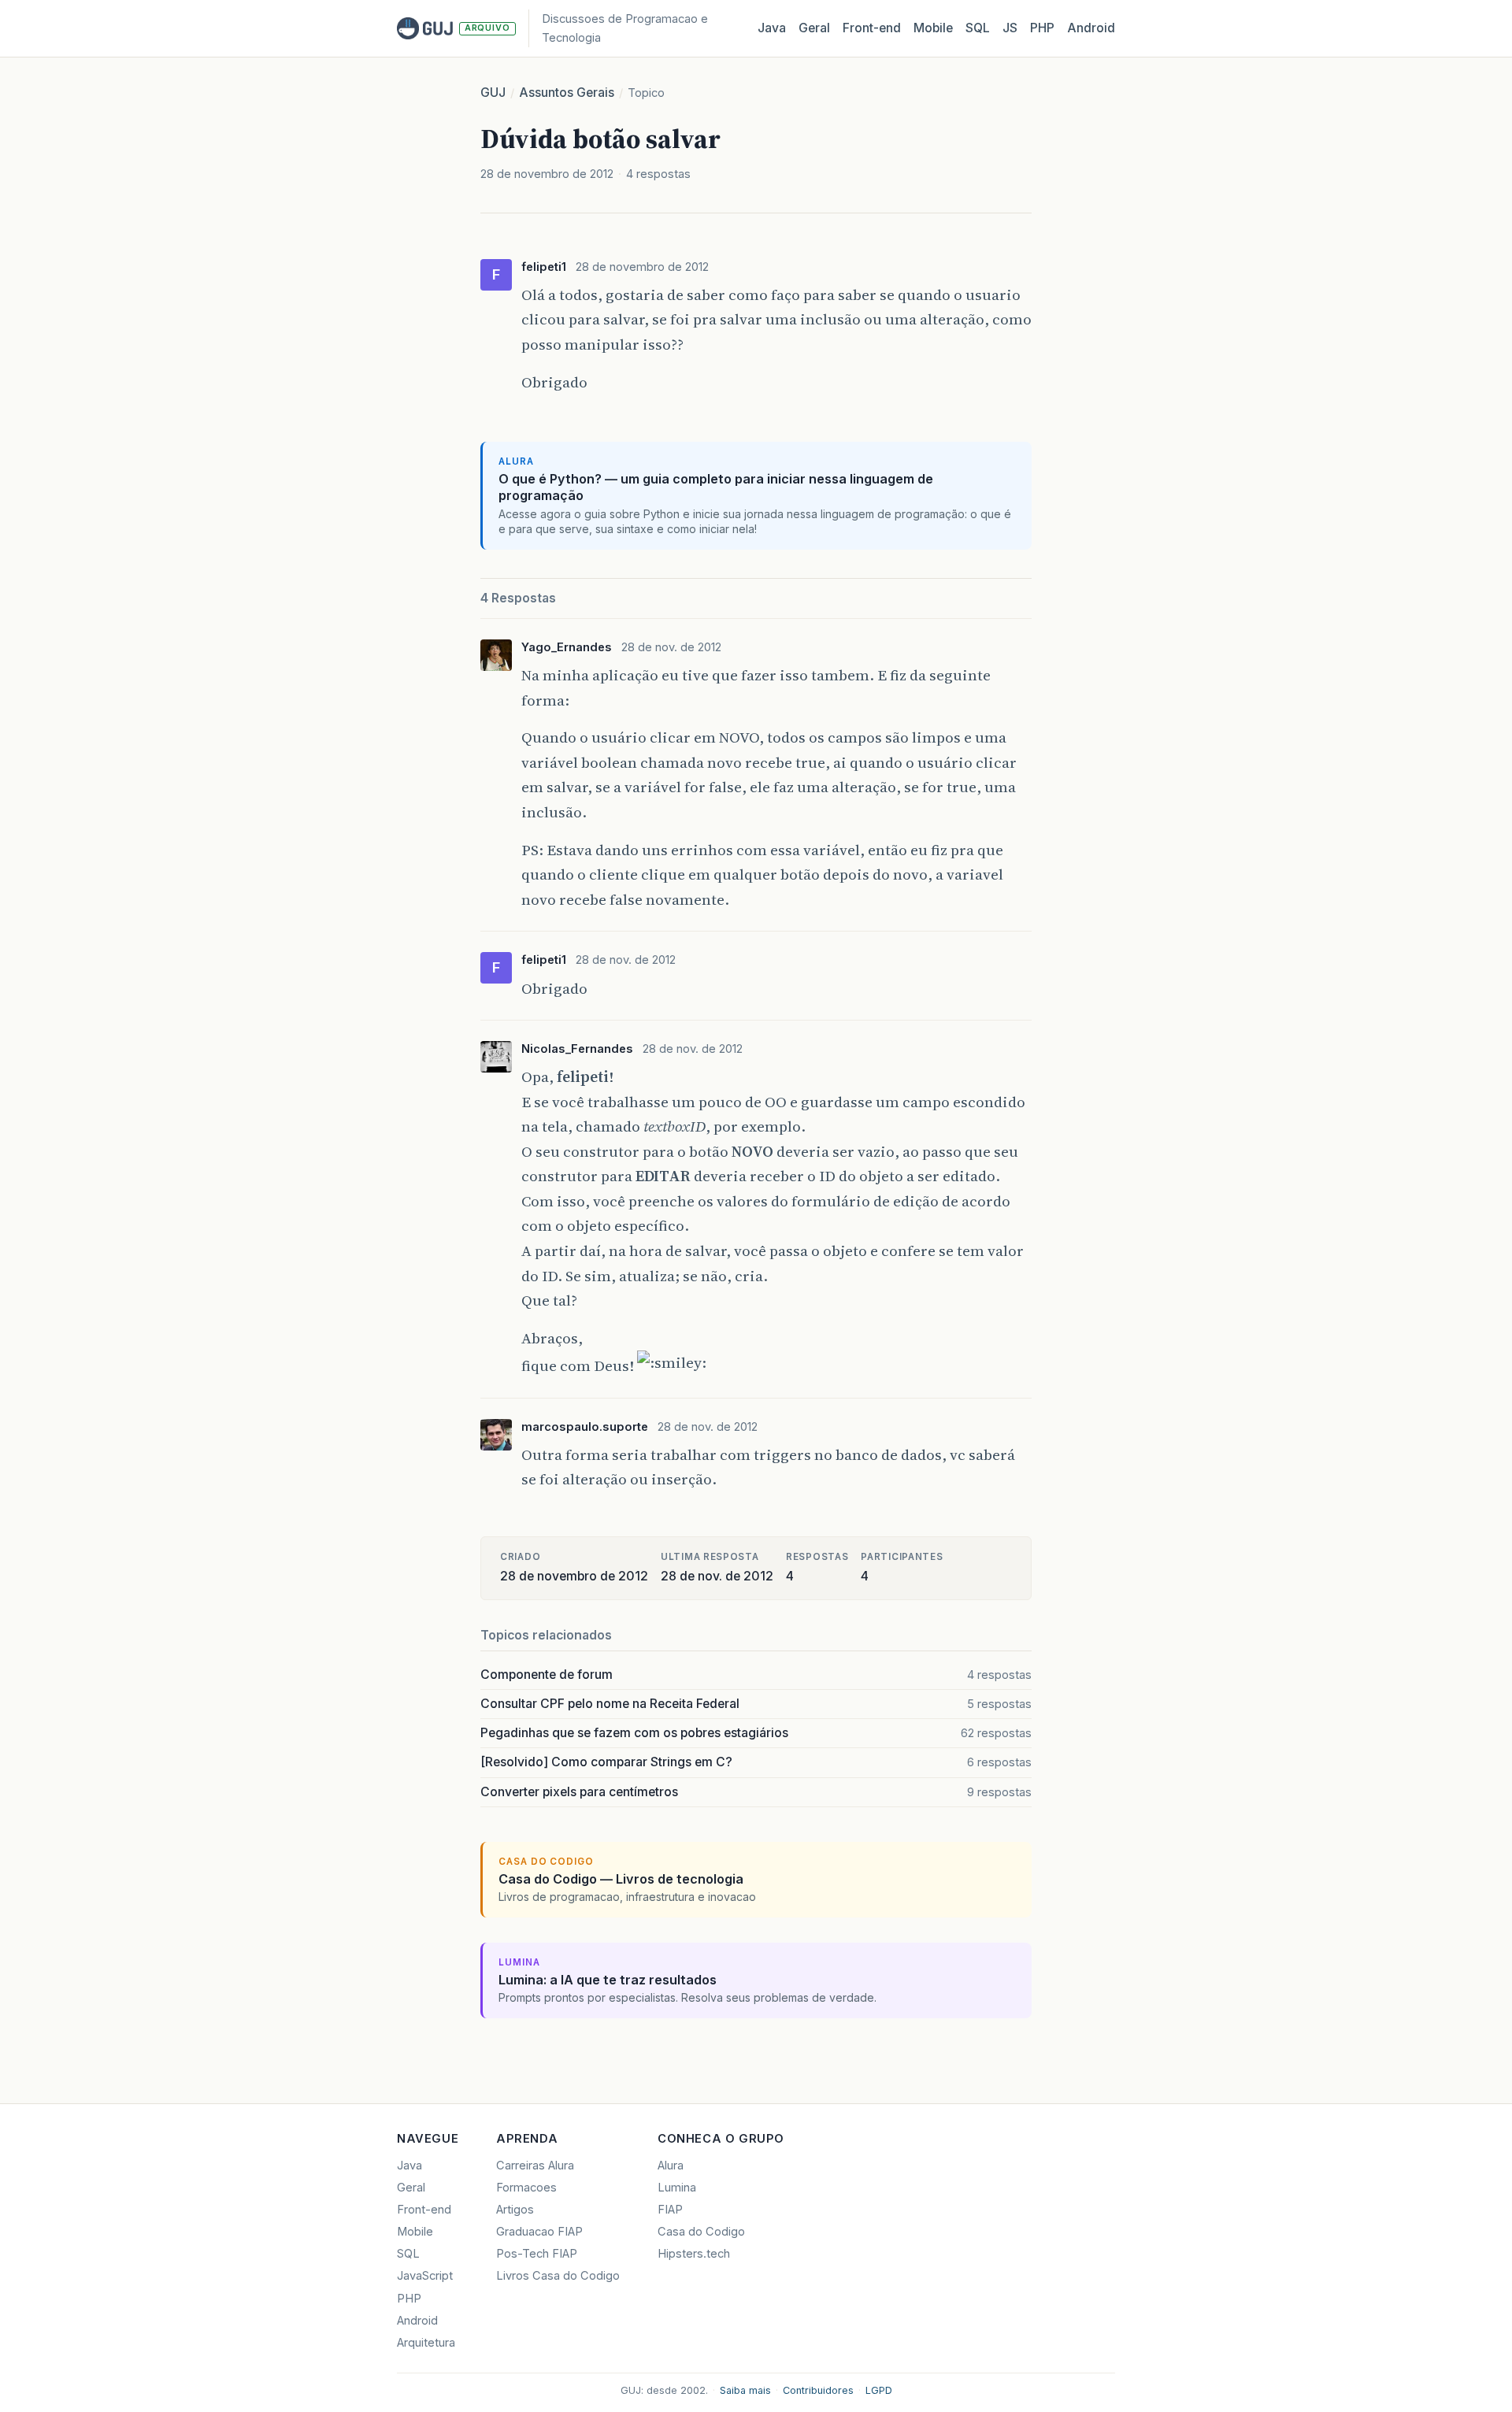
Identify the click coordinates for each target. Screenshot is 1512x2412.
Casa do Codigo (701, 2232)
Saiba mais (745, 2390)
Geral (814, 28)
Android (1091, 28)
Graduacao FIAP (539, 2232)
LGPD (879, 2390)
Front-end (424, 2210)
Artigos (515, 2210)
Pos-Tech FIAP (537, 2254)
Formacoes (526, 2188)
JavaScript (425, 2276)
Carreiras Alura (535, 2166)
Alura (671, 2166)
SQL (978, 28)
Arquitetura (426, 2343)
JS (1010, 28)
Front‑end (872, 28)
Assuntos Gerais (567, 93)
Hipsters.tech (694, 2254)
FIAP (670, 2210)
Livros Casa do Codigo (558, 2276)
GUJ (493, 93)
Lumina (677, 2188)
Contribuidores (818, 2390)
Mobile (933, 28)
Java (772, 28)
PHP (1042, 28)
